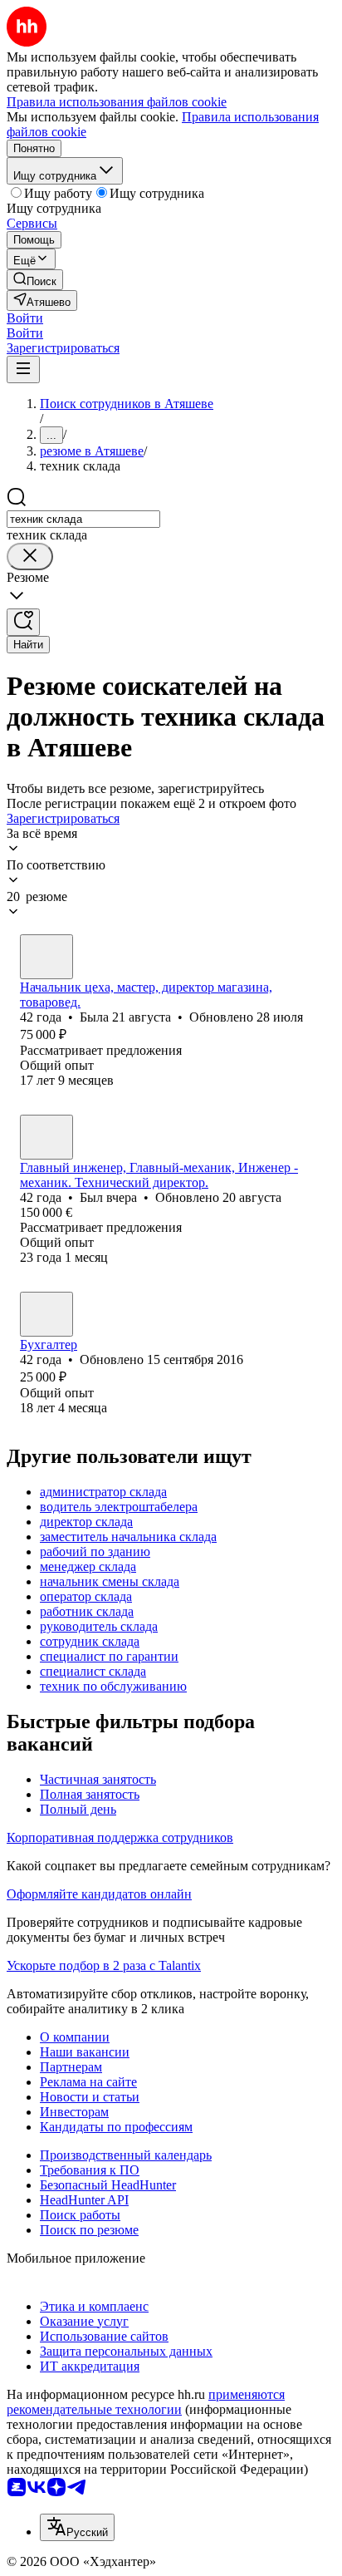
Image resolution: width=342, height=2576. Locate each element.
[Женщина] (46, 957)
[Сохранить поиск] (23, 622)
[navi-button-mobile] (23, 369)
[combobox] (83, 519)
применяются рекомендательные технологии (146, 2402)
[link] (35, 280)
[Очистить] (30, 557)
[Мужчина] (46, 1137)
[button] (25, 318)
